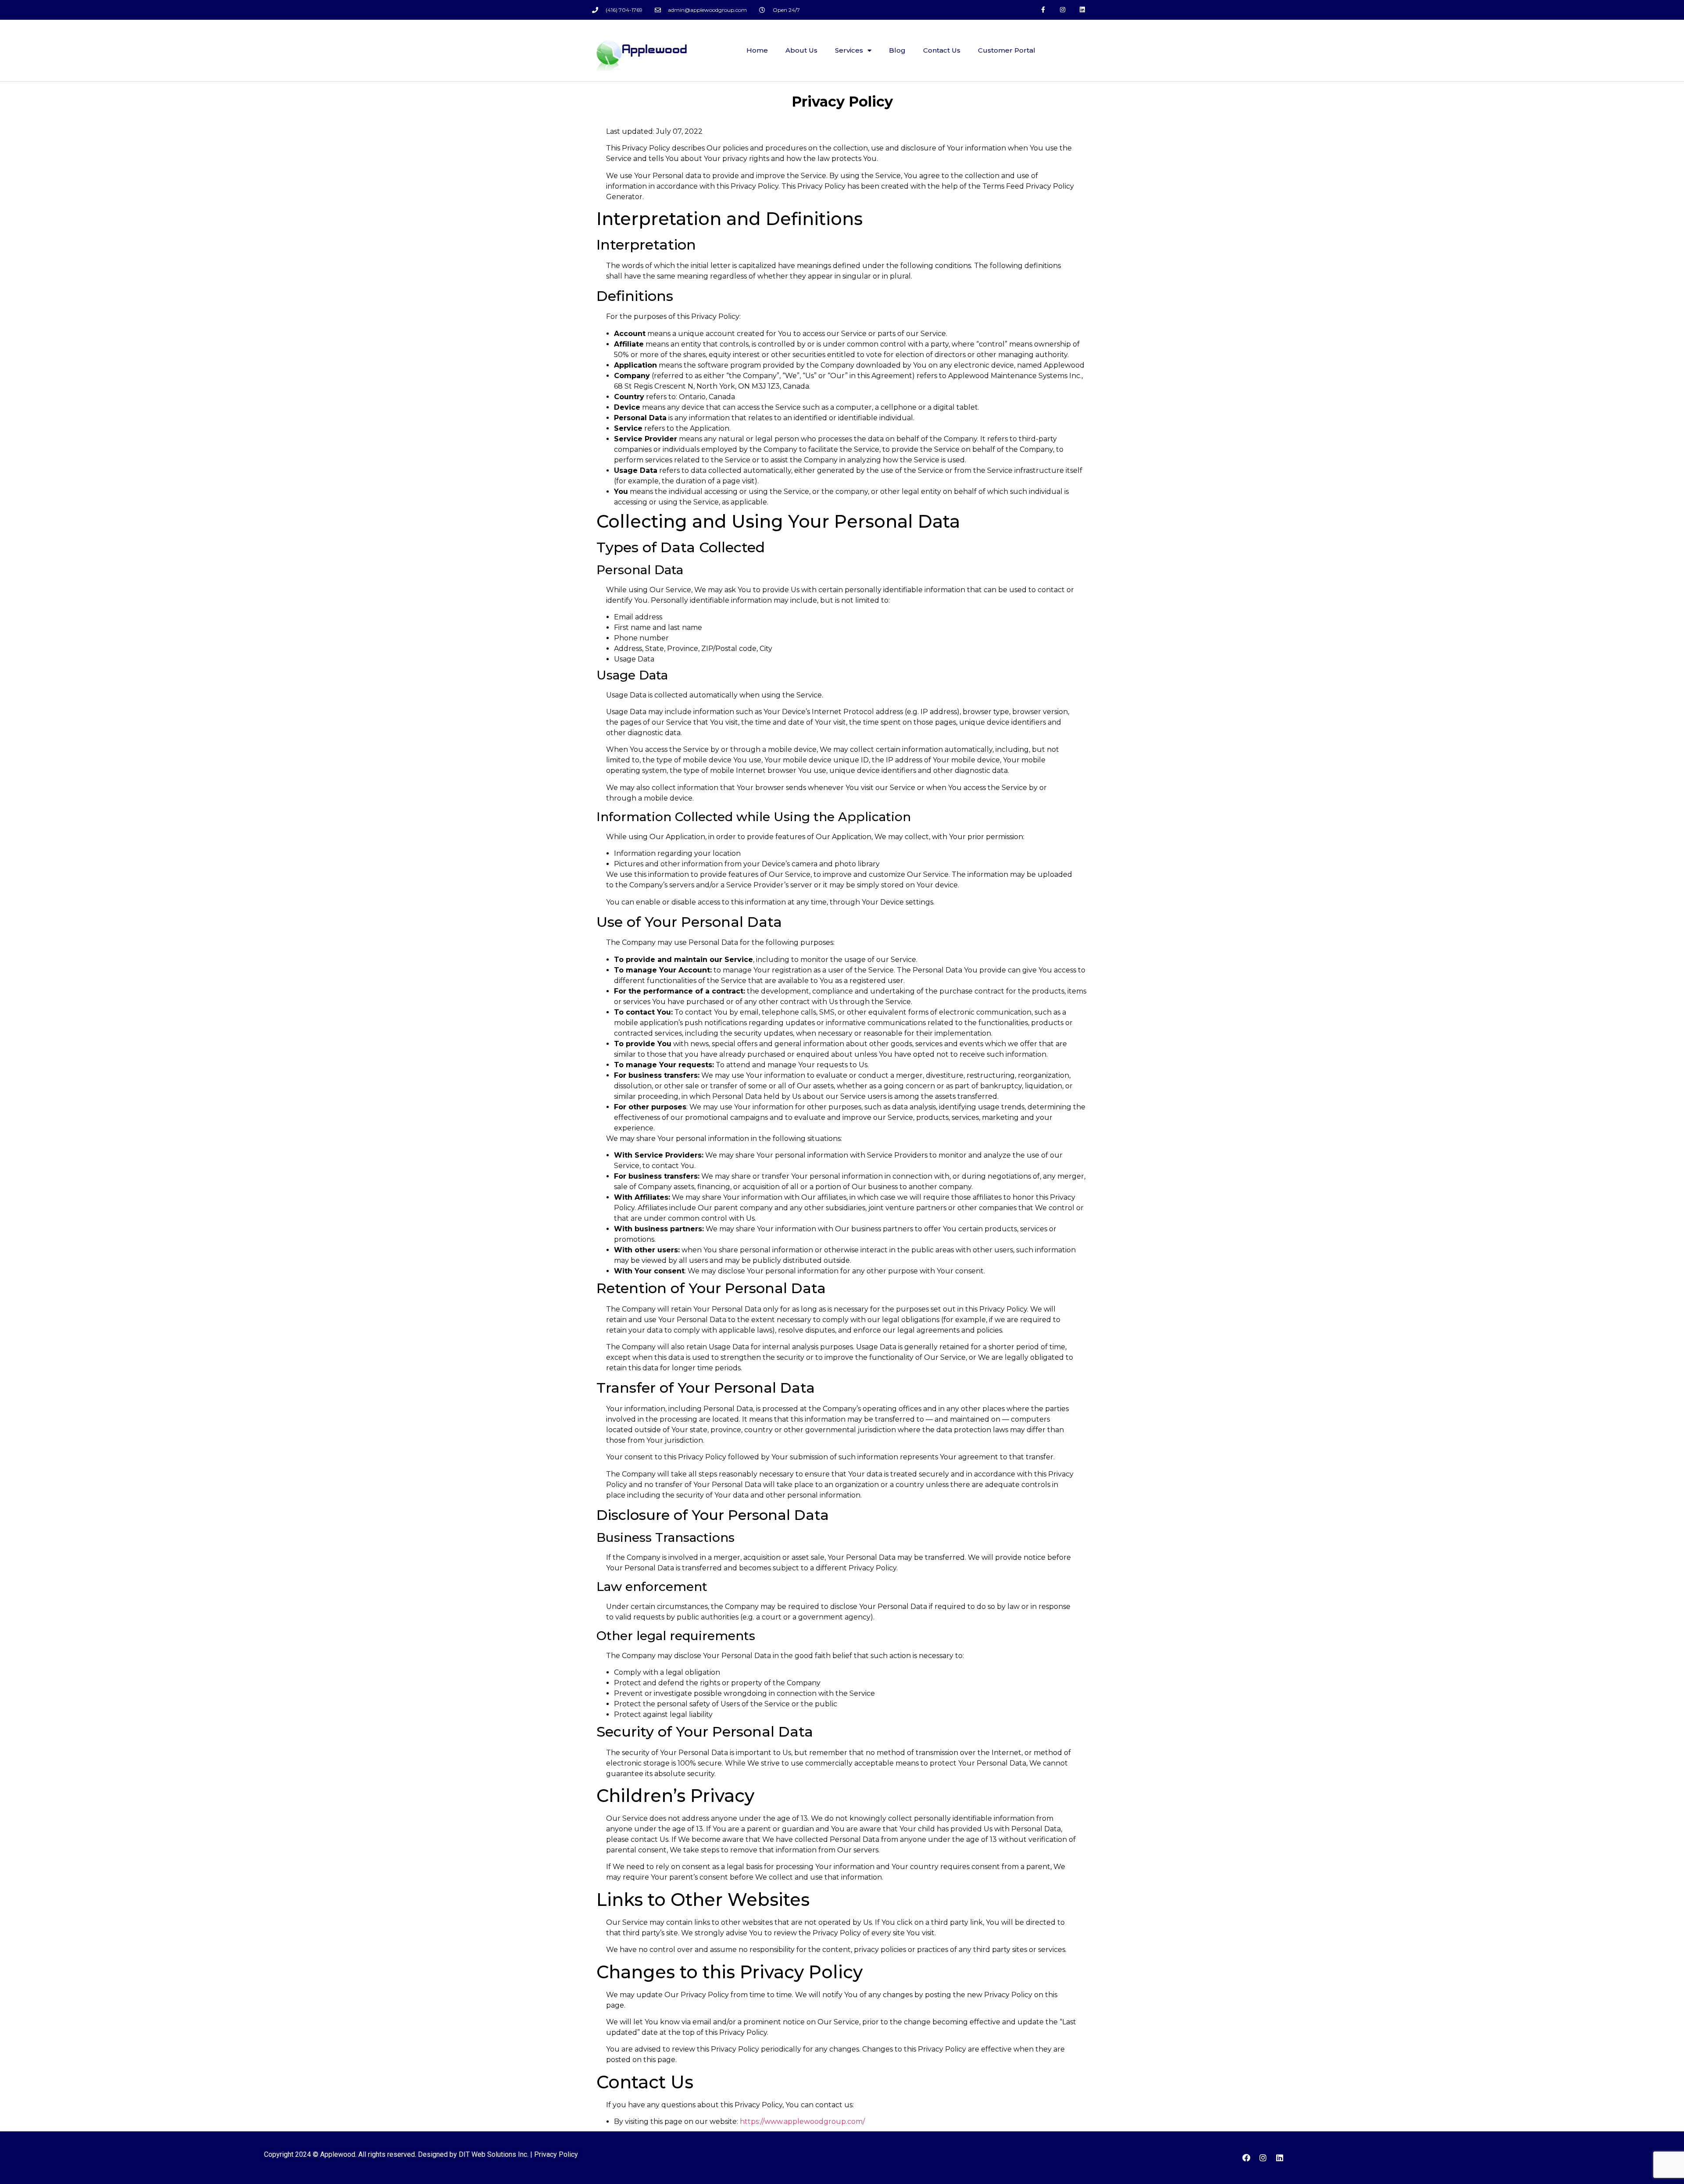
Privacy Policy (556, 2154)
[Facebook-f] (1043, 10)
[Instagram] (1062, 10)
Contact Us (942, 50)
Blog (897, 50)
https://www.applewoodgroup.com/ (802, 2121)
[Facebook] (1246, 2158)
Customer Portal (1007, 50)
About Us (801, 50)
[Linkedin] (1082, 10)
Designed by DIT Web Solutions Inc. (473, 2154)
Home (757, 50)
